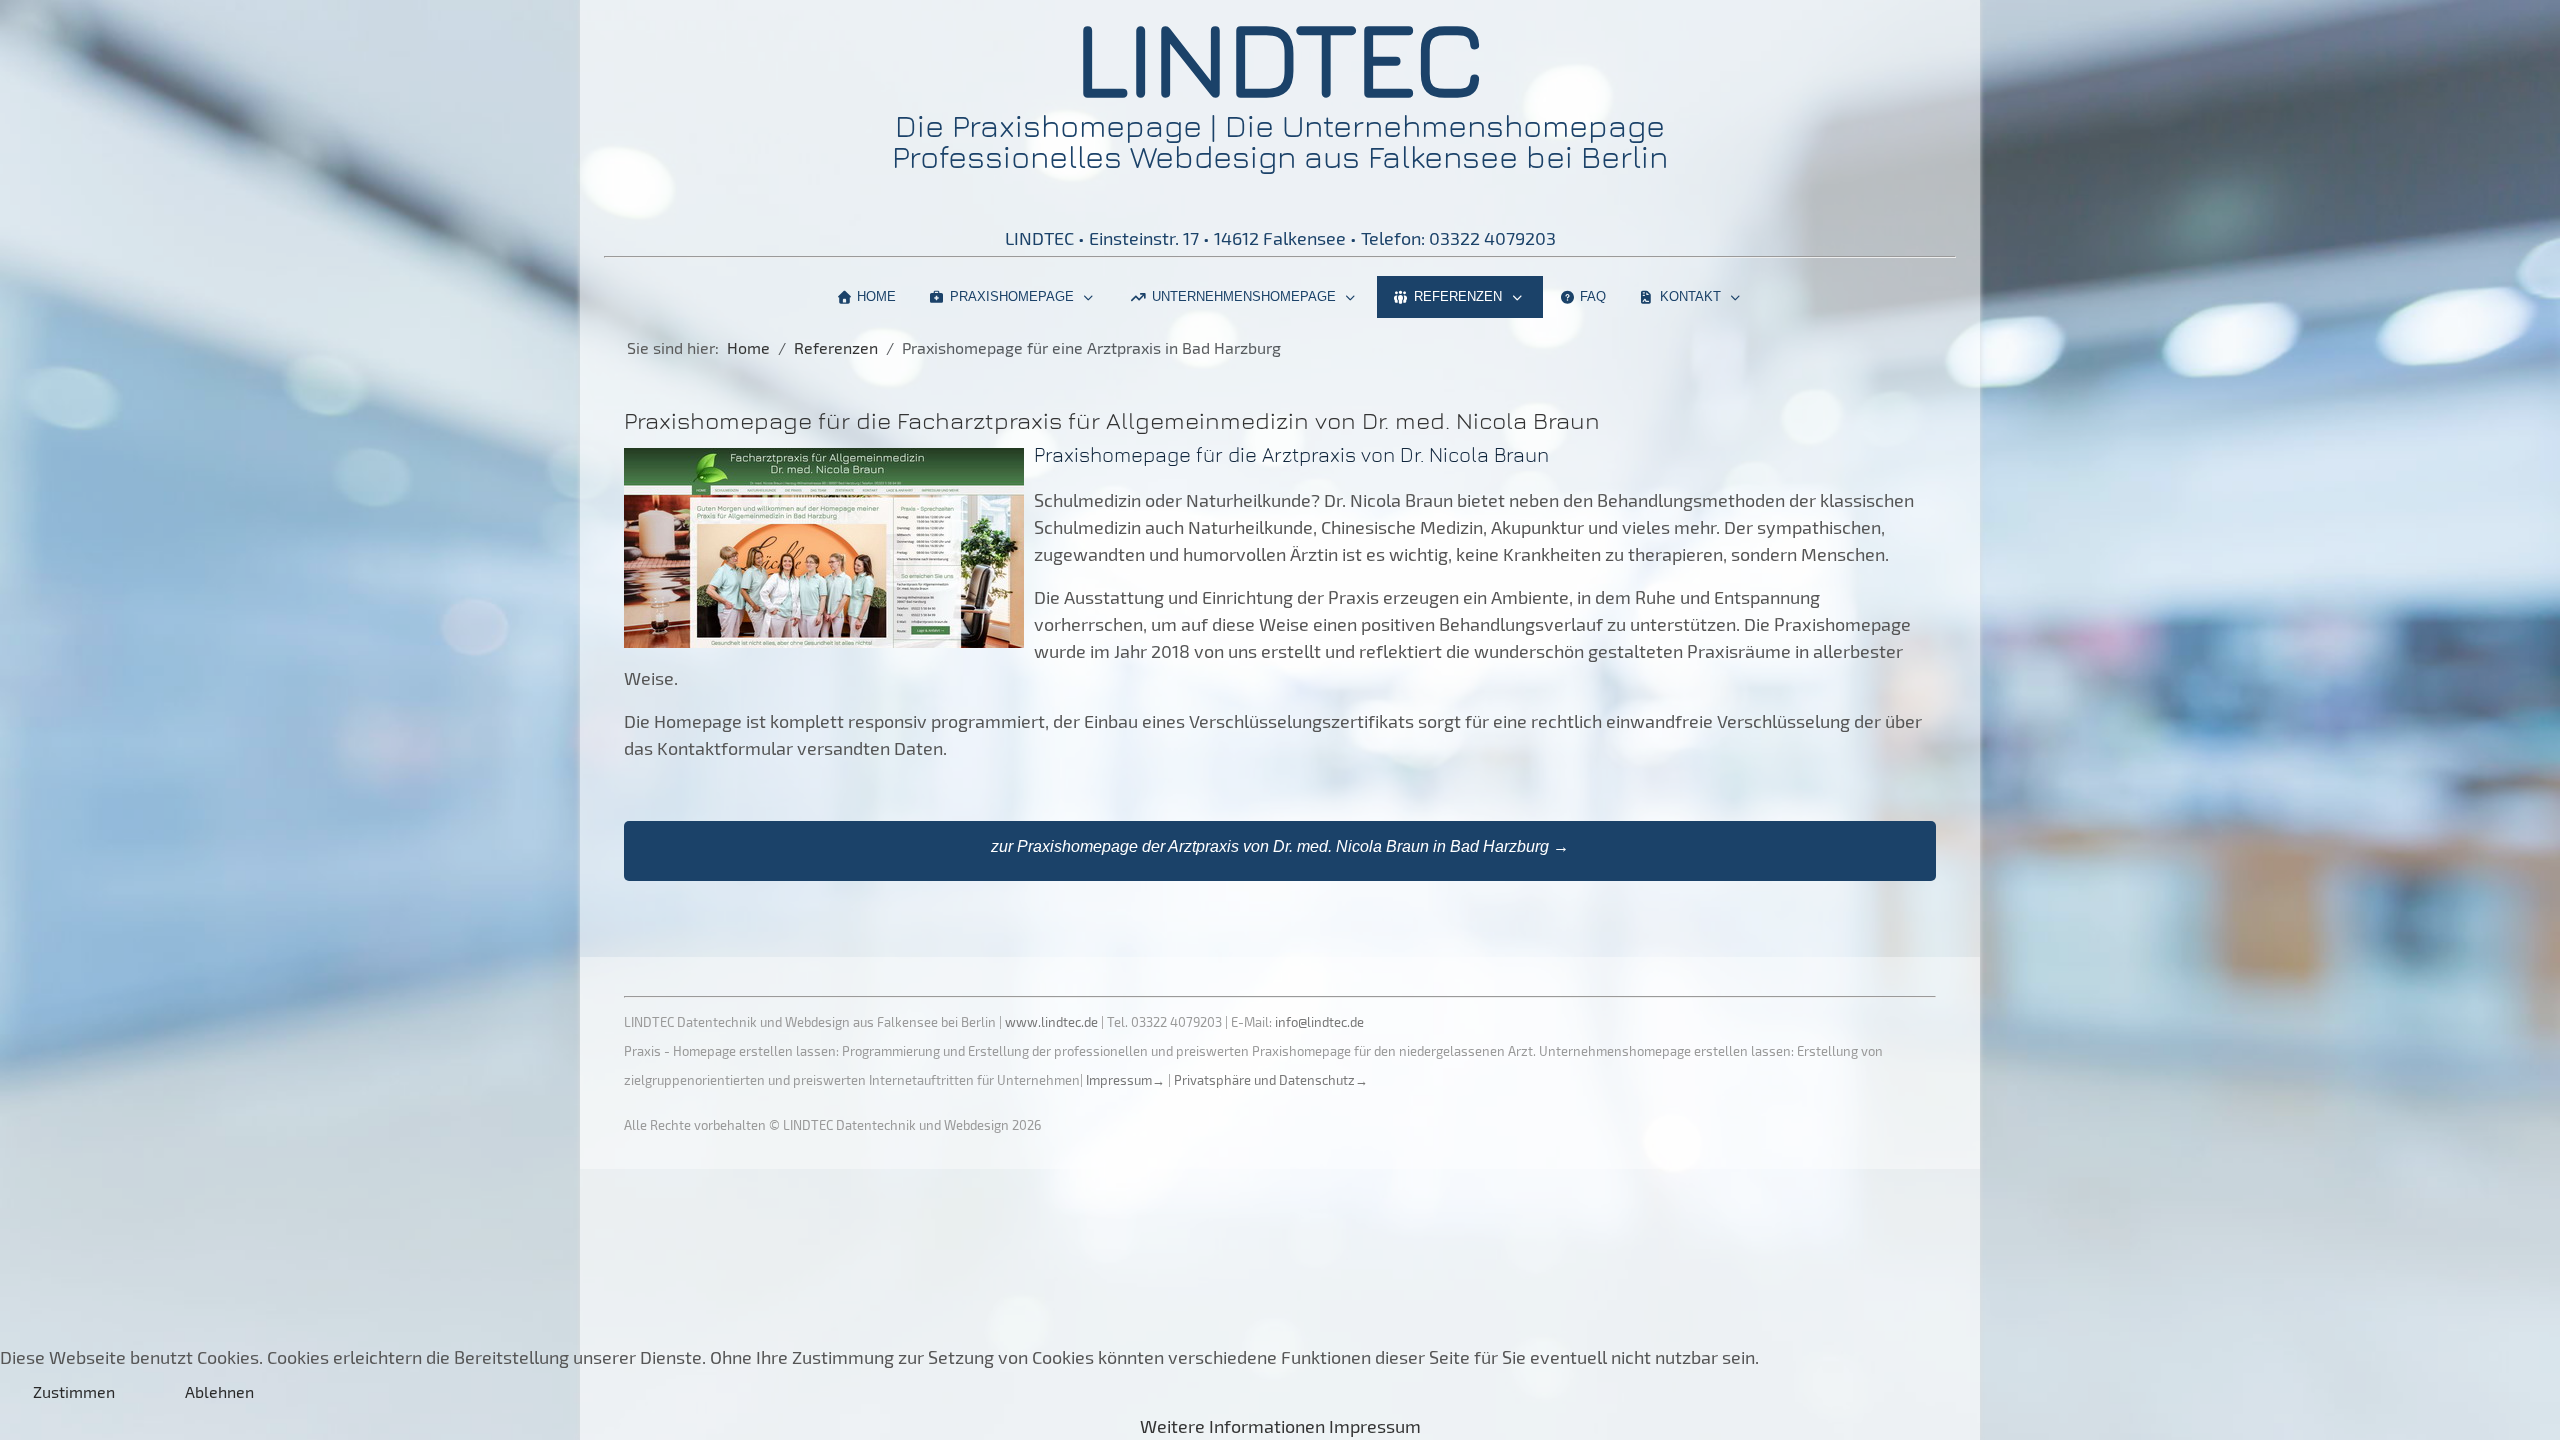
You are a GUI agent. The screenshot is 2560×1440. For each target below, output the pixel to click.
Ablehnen (219, 1391)
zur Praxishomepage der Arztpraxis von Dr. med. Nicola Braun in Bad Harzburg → (1280, 846)
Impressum (1375, 1426)
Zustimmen (74, 1391)
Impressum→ (1125, 1080)
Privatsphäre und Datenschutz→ (1271, 1080)
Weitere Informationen (1232, 1426)
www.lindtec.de (1051, 1022)
